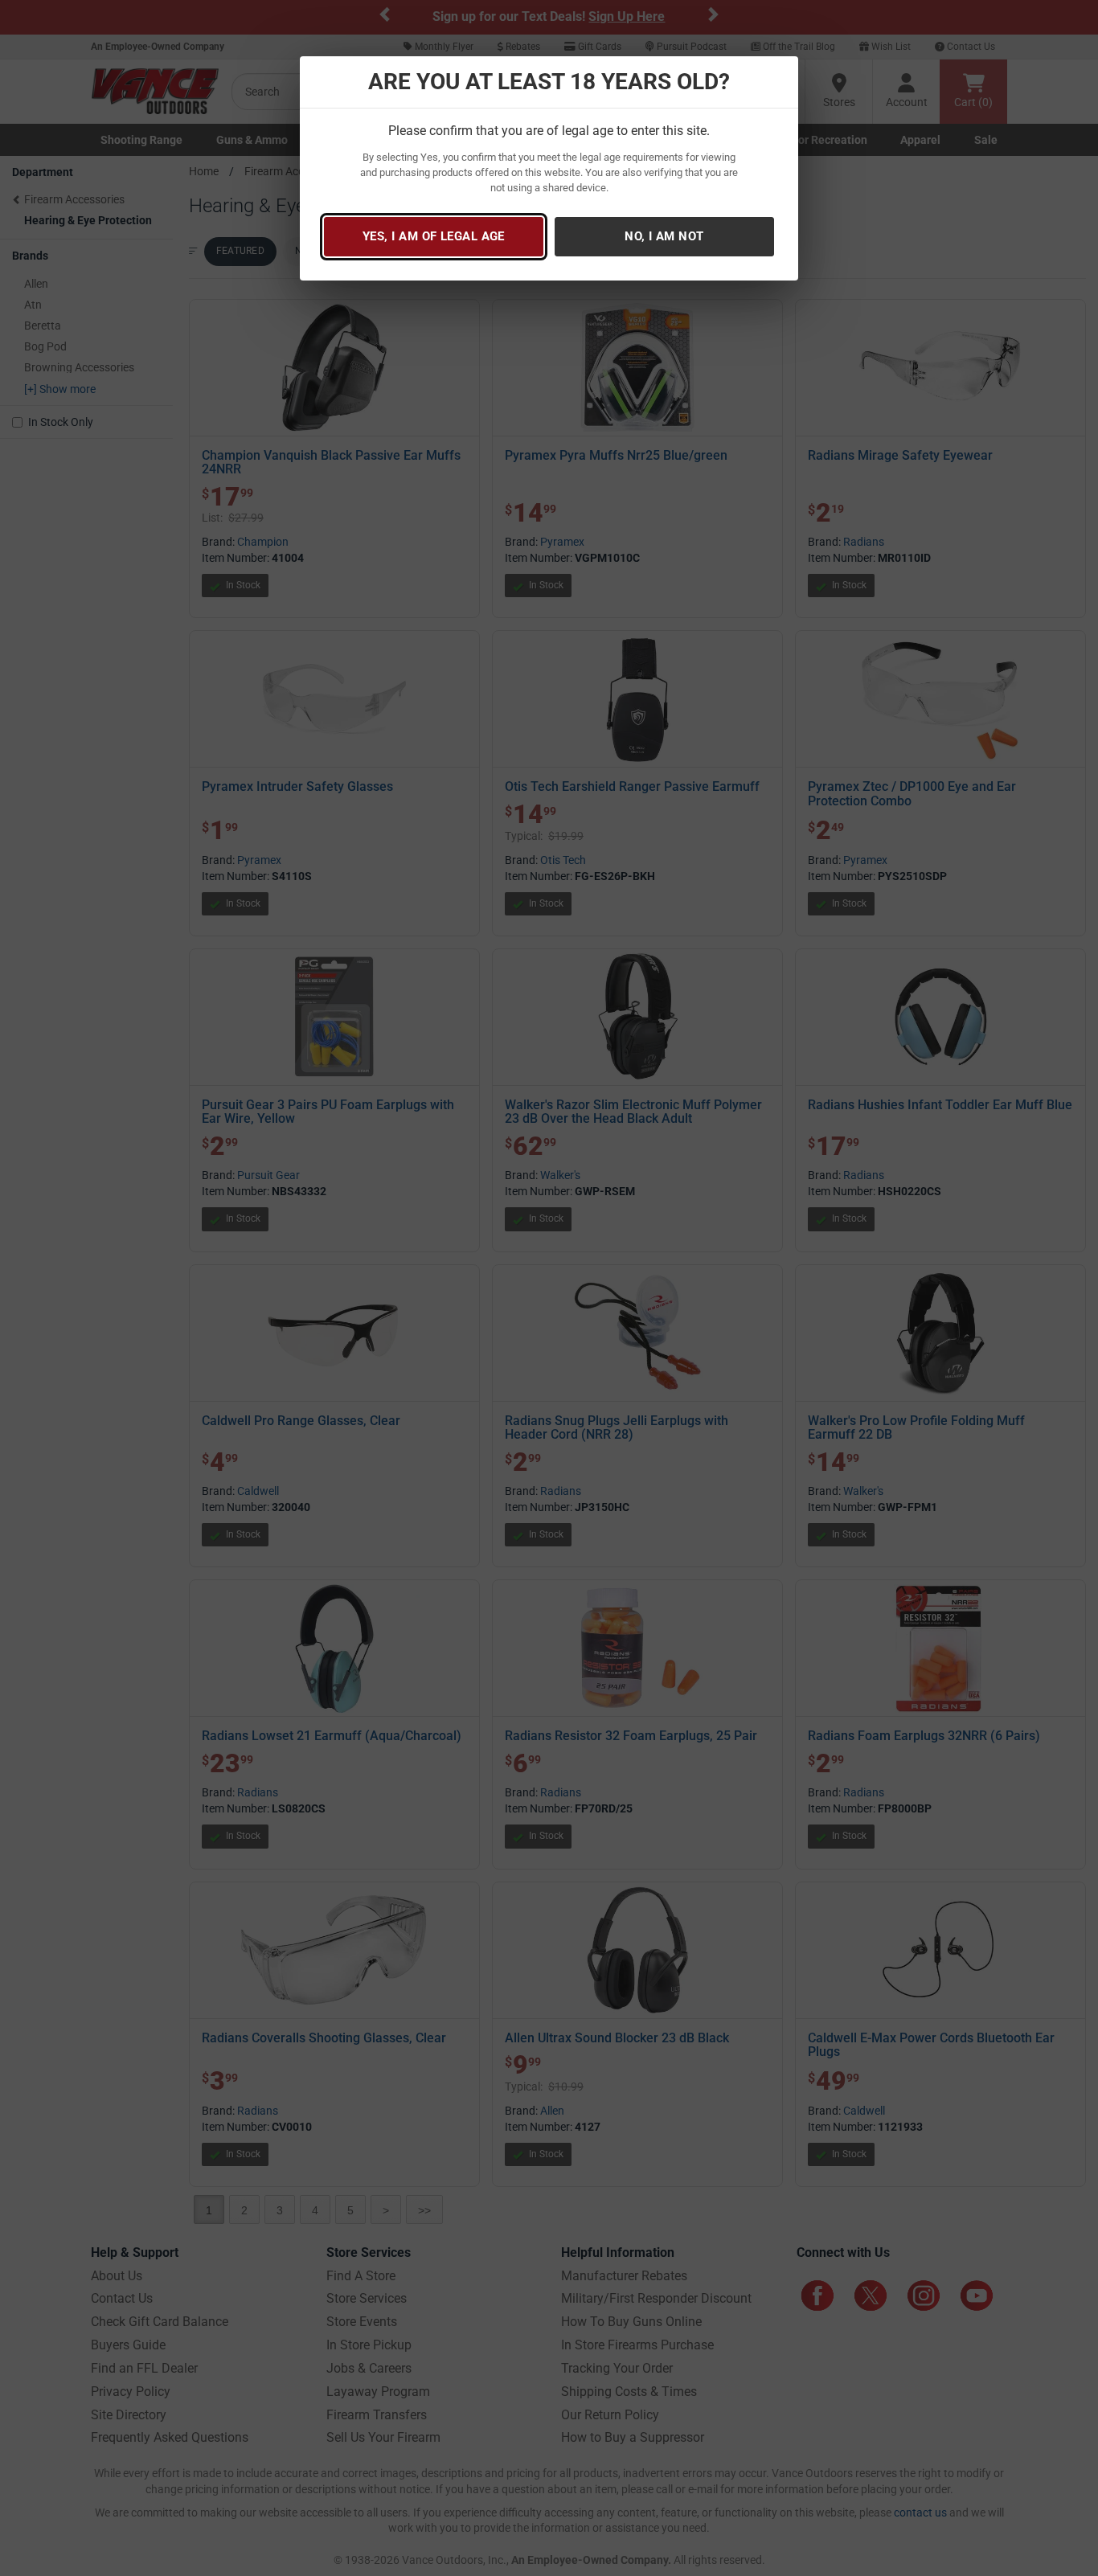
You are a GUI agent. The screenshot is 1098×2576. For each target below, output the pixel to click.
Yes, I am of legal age (434, 236)
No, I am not (664, 236)
